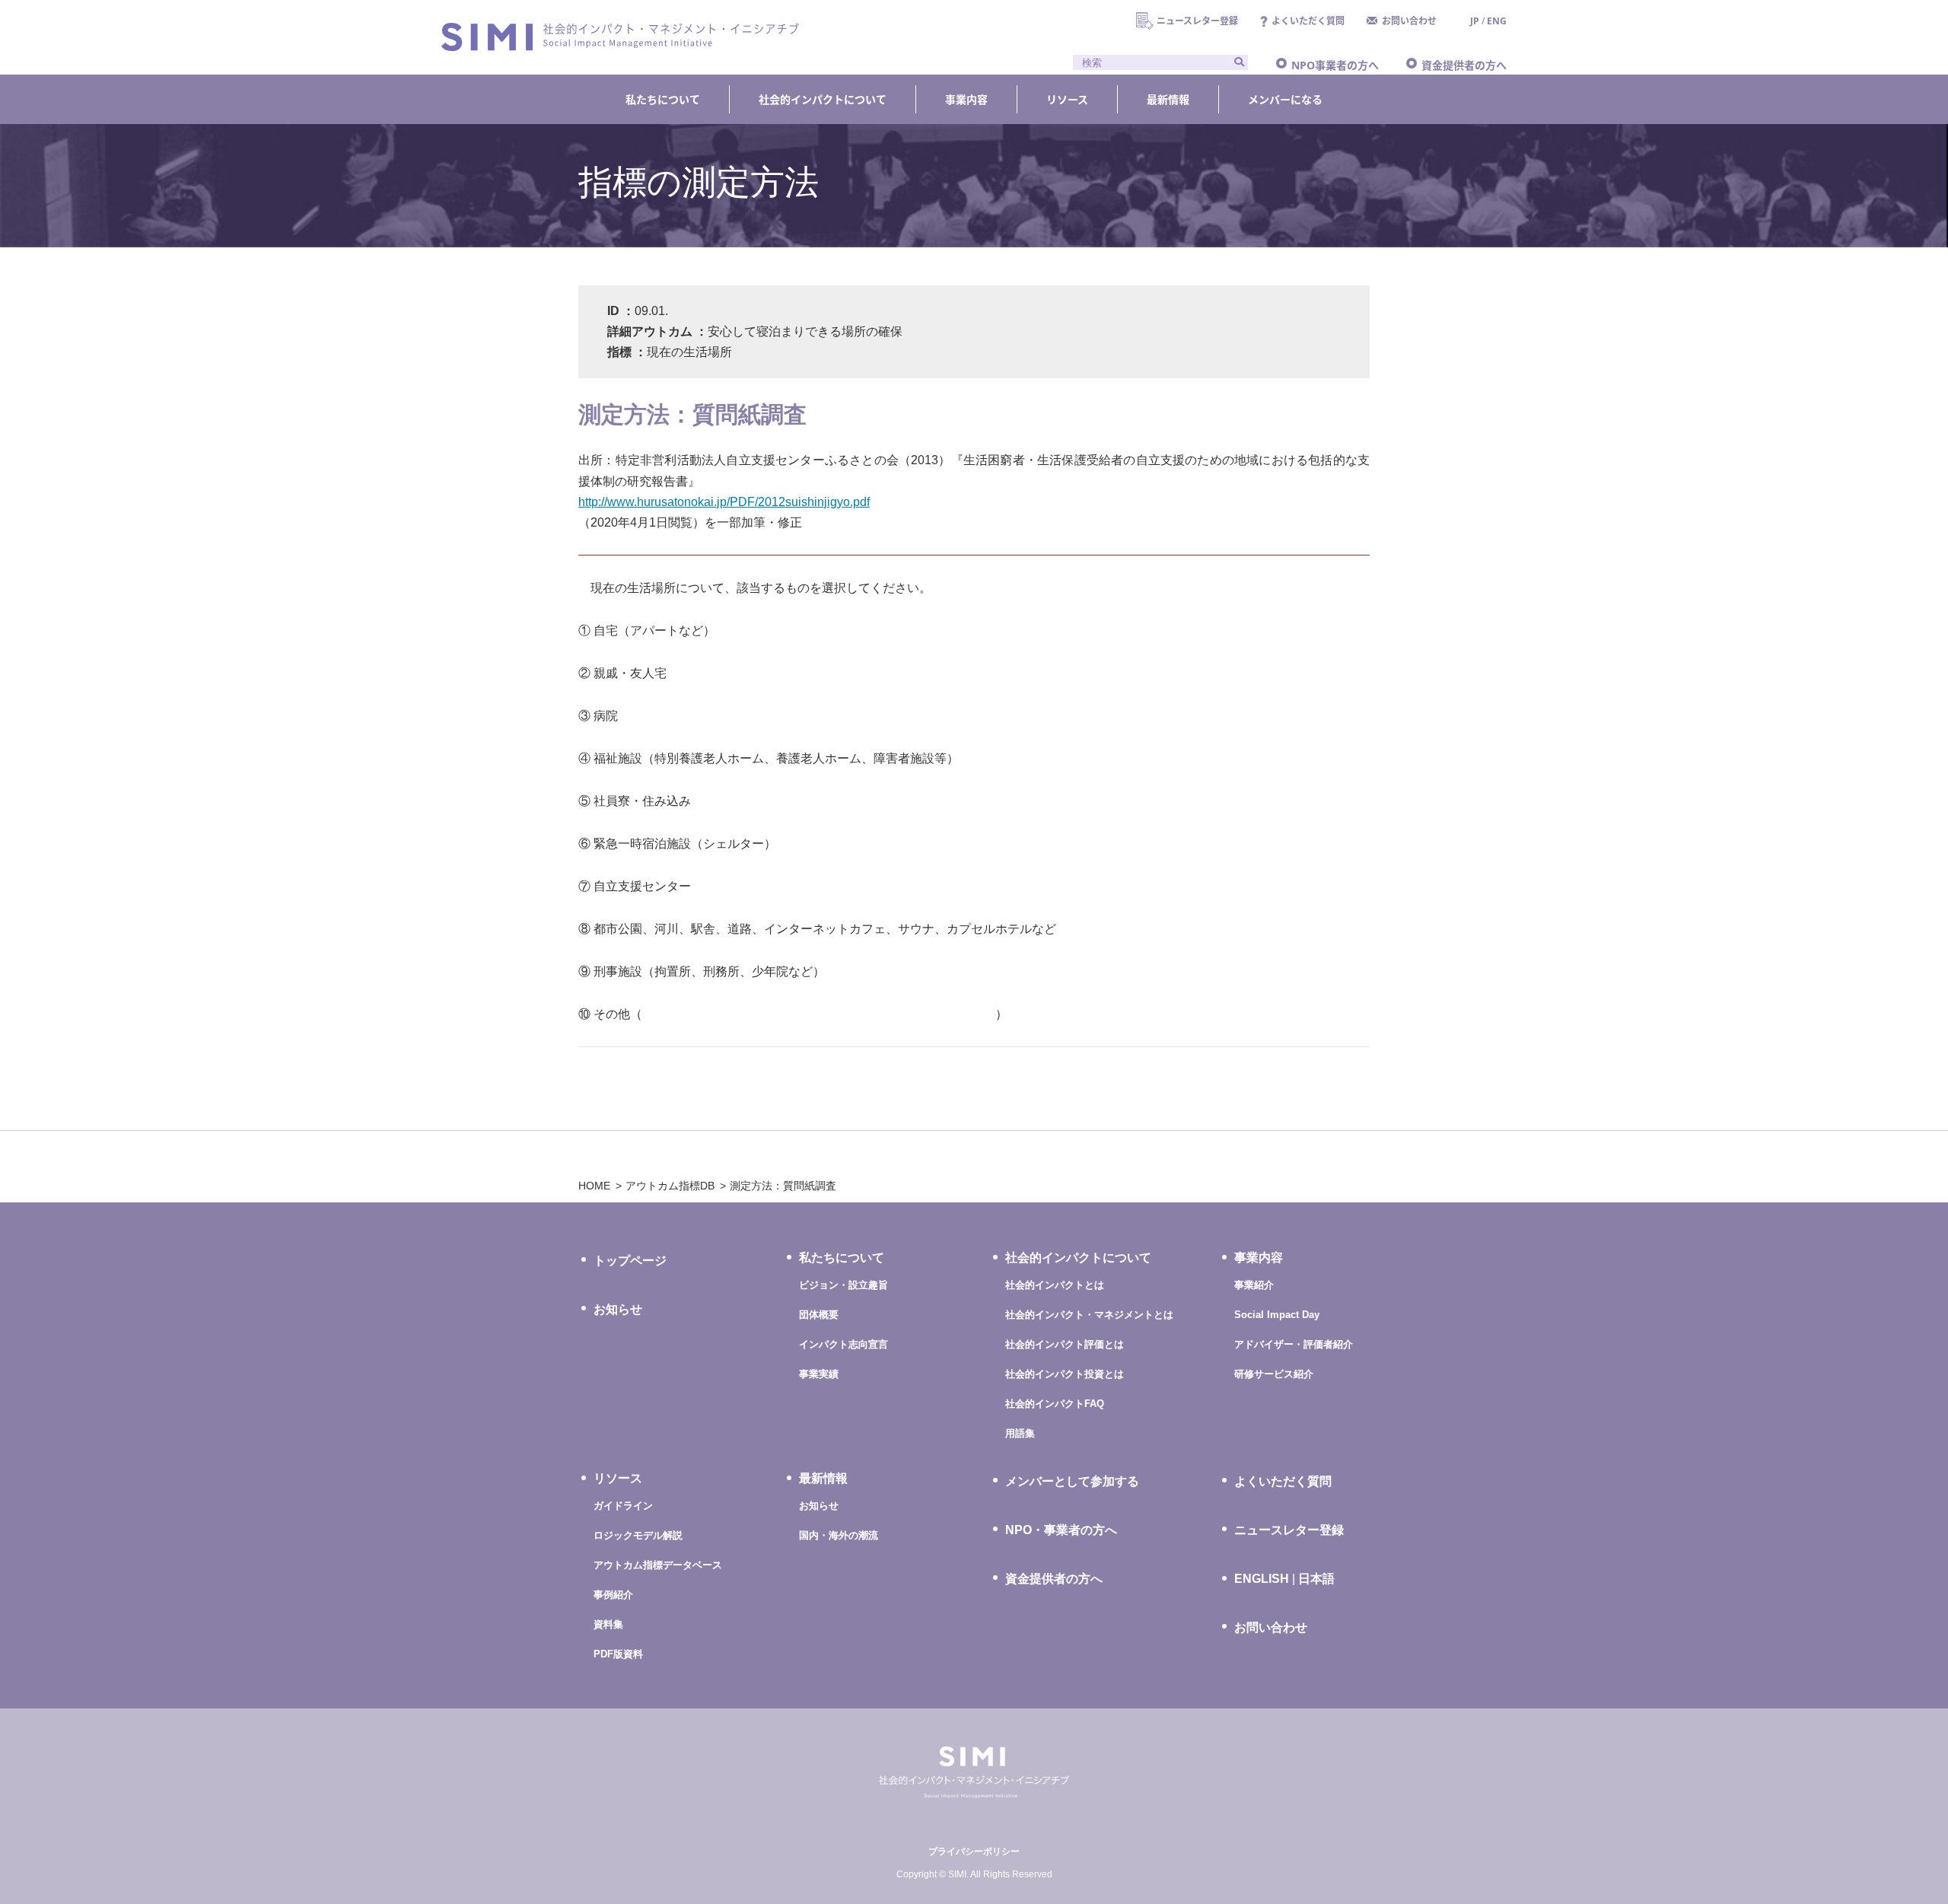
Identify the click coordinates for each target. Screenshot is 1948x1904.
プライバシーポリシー (974, 1851)
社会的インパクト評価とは (1065, 1344)
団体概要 (819, 1315)
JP (1475, 21)
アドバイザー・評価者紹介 (1294, 1344)
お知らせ (618, 1309)
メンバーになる (1285, 99)
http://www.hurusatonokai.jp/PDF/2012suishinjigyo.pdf (724, 502)
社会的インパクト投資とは (1065, 1374)
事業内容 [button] (966, 99)
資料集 (608, 1624)
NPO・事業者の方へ (1061, 1530)
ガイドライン (623, 1506)
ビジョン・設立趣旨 (843, 1285)
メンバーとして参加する (1072, 1481)
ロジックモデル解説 (638, 1535)
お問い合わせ (1409, 21)
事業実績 (819, 1374)
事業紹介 (1254, 1285)
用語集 (1020, 1433)
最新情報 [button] (1168, 99)
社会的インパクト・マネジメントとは (1089, 1315)
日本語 (1316, 1579)
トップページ (630, 1261)
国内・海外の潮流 (839, 1535)
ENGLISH (1262, 1579)
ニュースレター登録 (1197, 21)
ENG (1497, 21)
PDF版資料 (618, 1654)
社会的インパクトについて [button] (823, 99)
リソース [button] (1067, 99)
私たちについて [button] (663, 99)
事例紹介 (613, 1595)
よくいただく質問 (1308, 21)
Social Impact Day (1277, 1315)
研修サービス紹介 (1274, 1374)
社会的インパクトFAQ (1055, 1404)
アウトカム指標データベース (658, 1565)
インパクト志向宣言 (843, 1344)
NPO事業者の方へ (1335, 65)
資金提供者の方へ (1464, 65)
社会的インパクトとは (1055, 1285)
